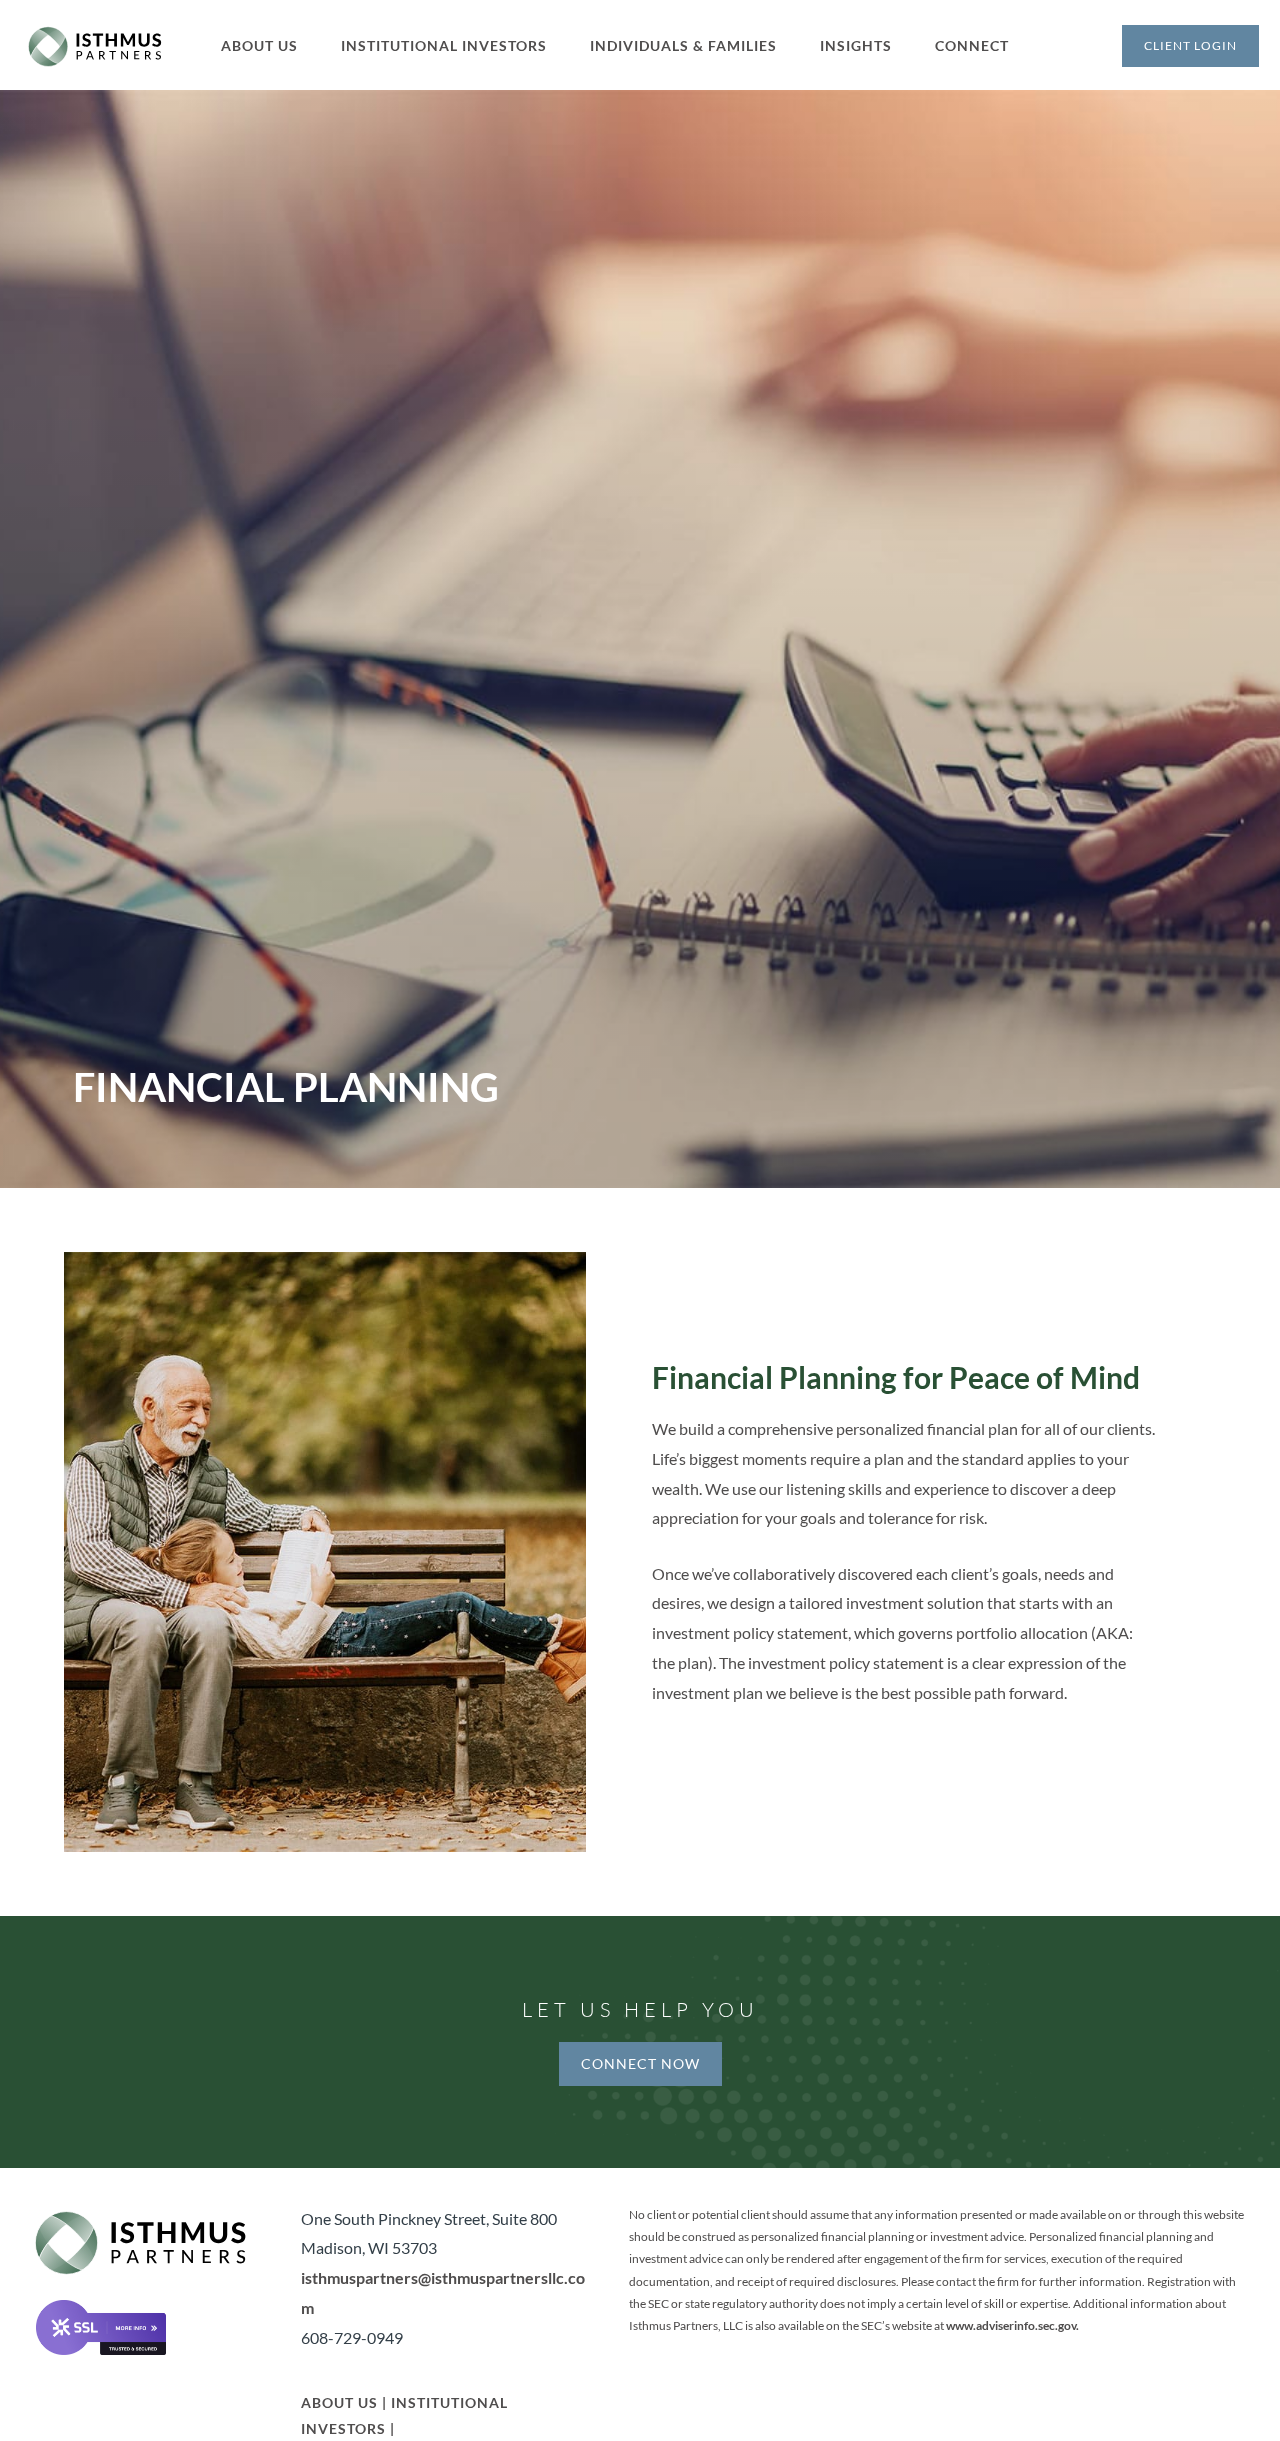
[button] (271, 46)
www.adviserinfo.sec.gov (1011, 2325)
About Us (339, 2402)
